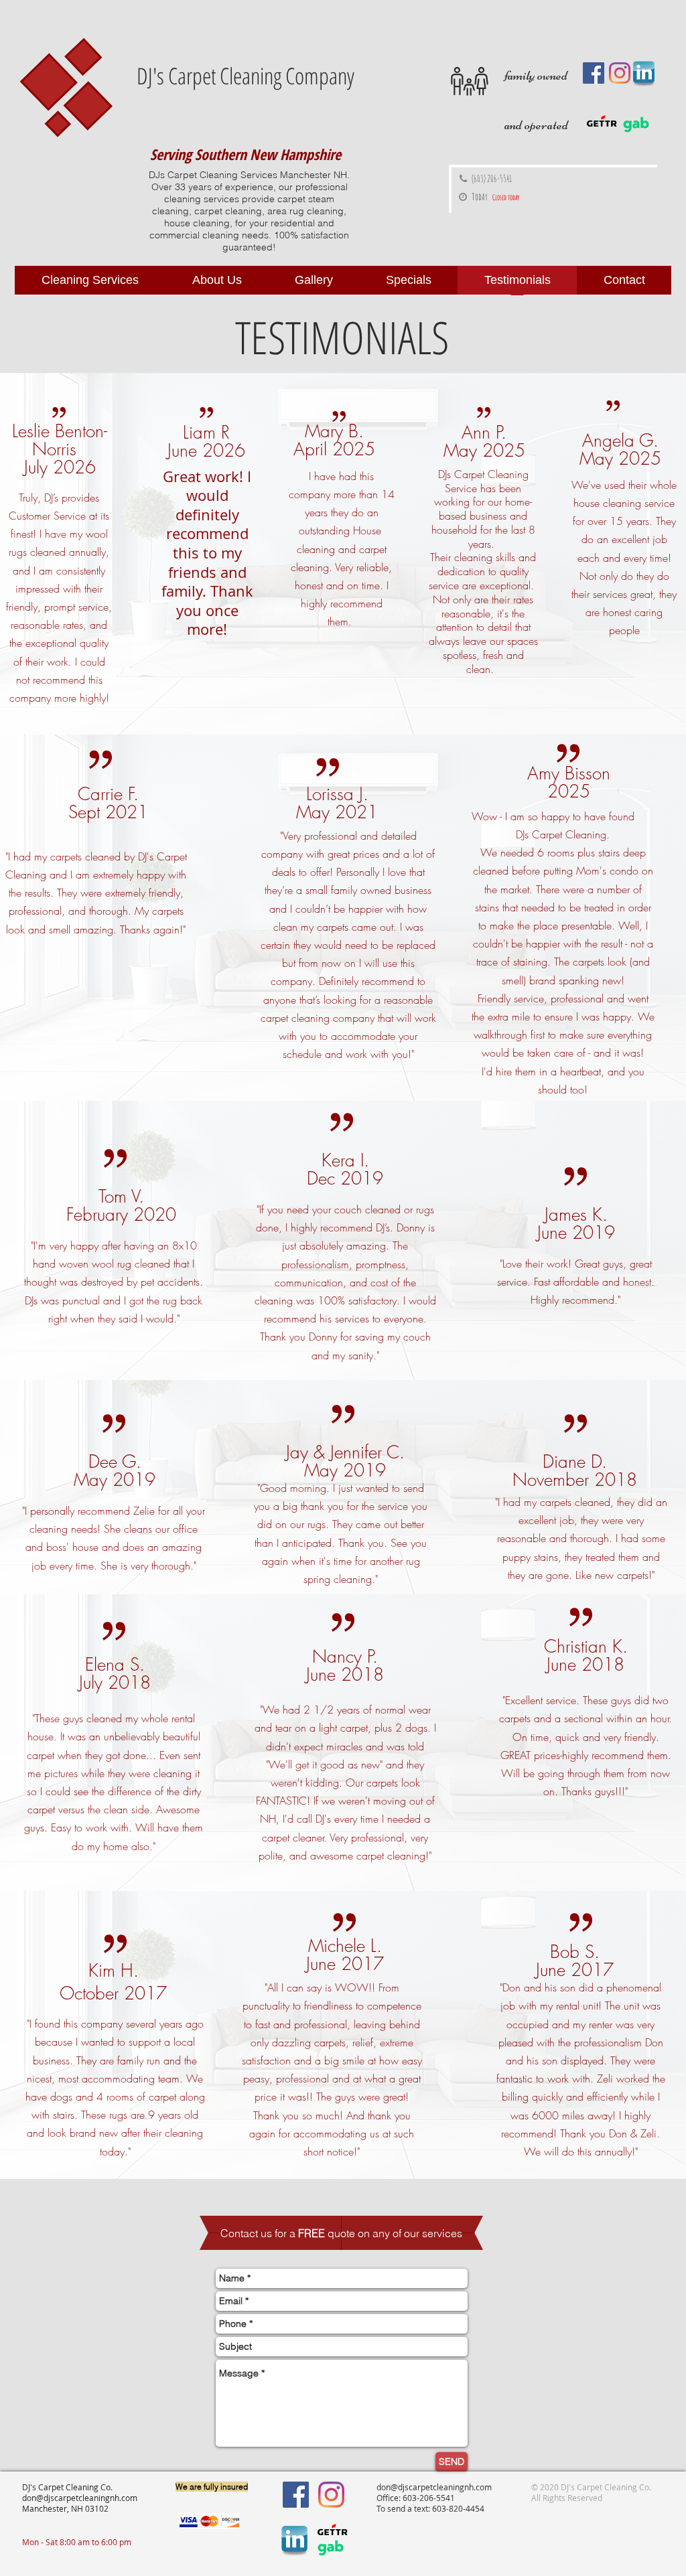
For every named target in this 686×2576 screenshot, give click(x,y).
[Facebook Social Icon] (594, 73)
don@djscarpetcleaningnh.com (80, 2498)
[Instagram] (620, 73)
